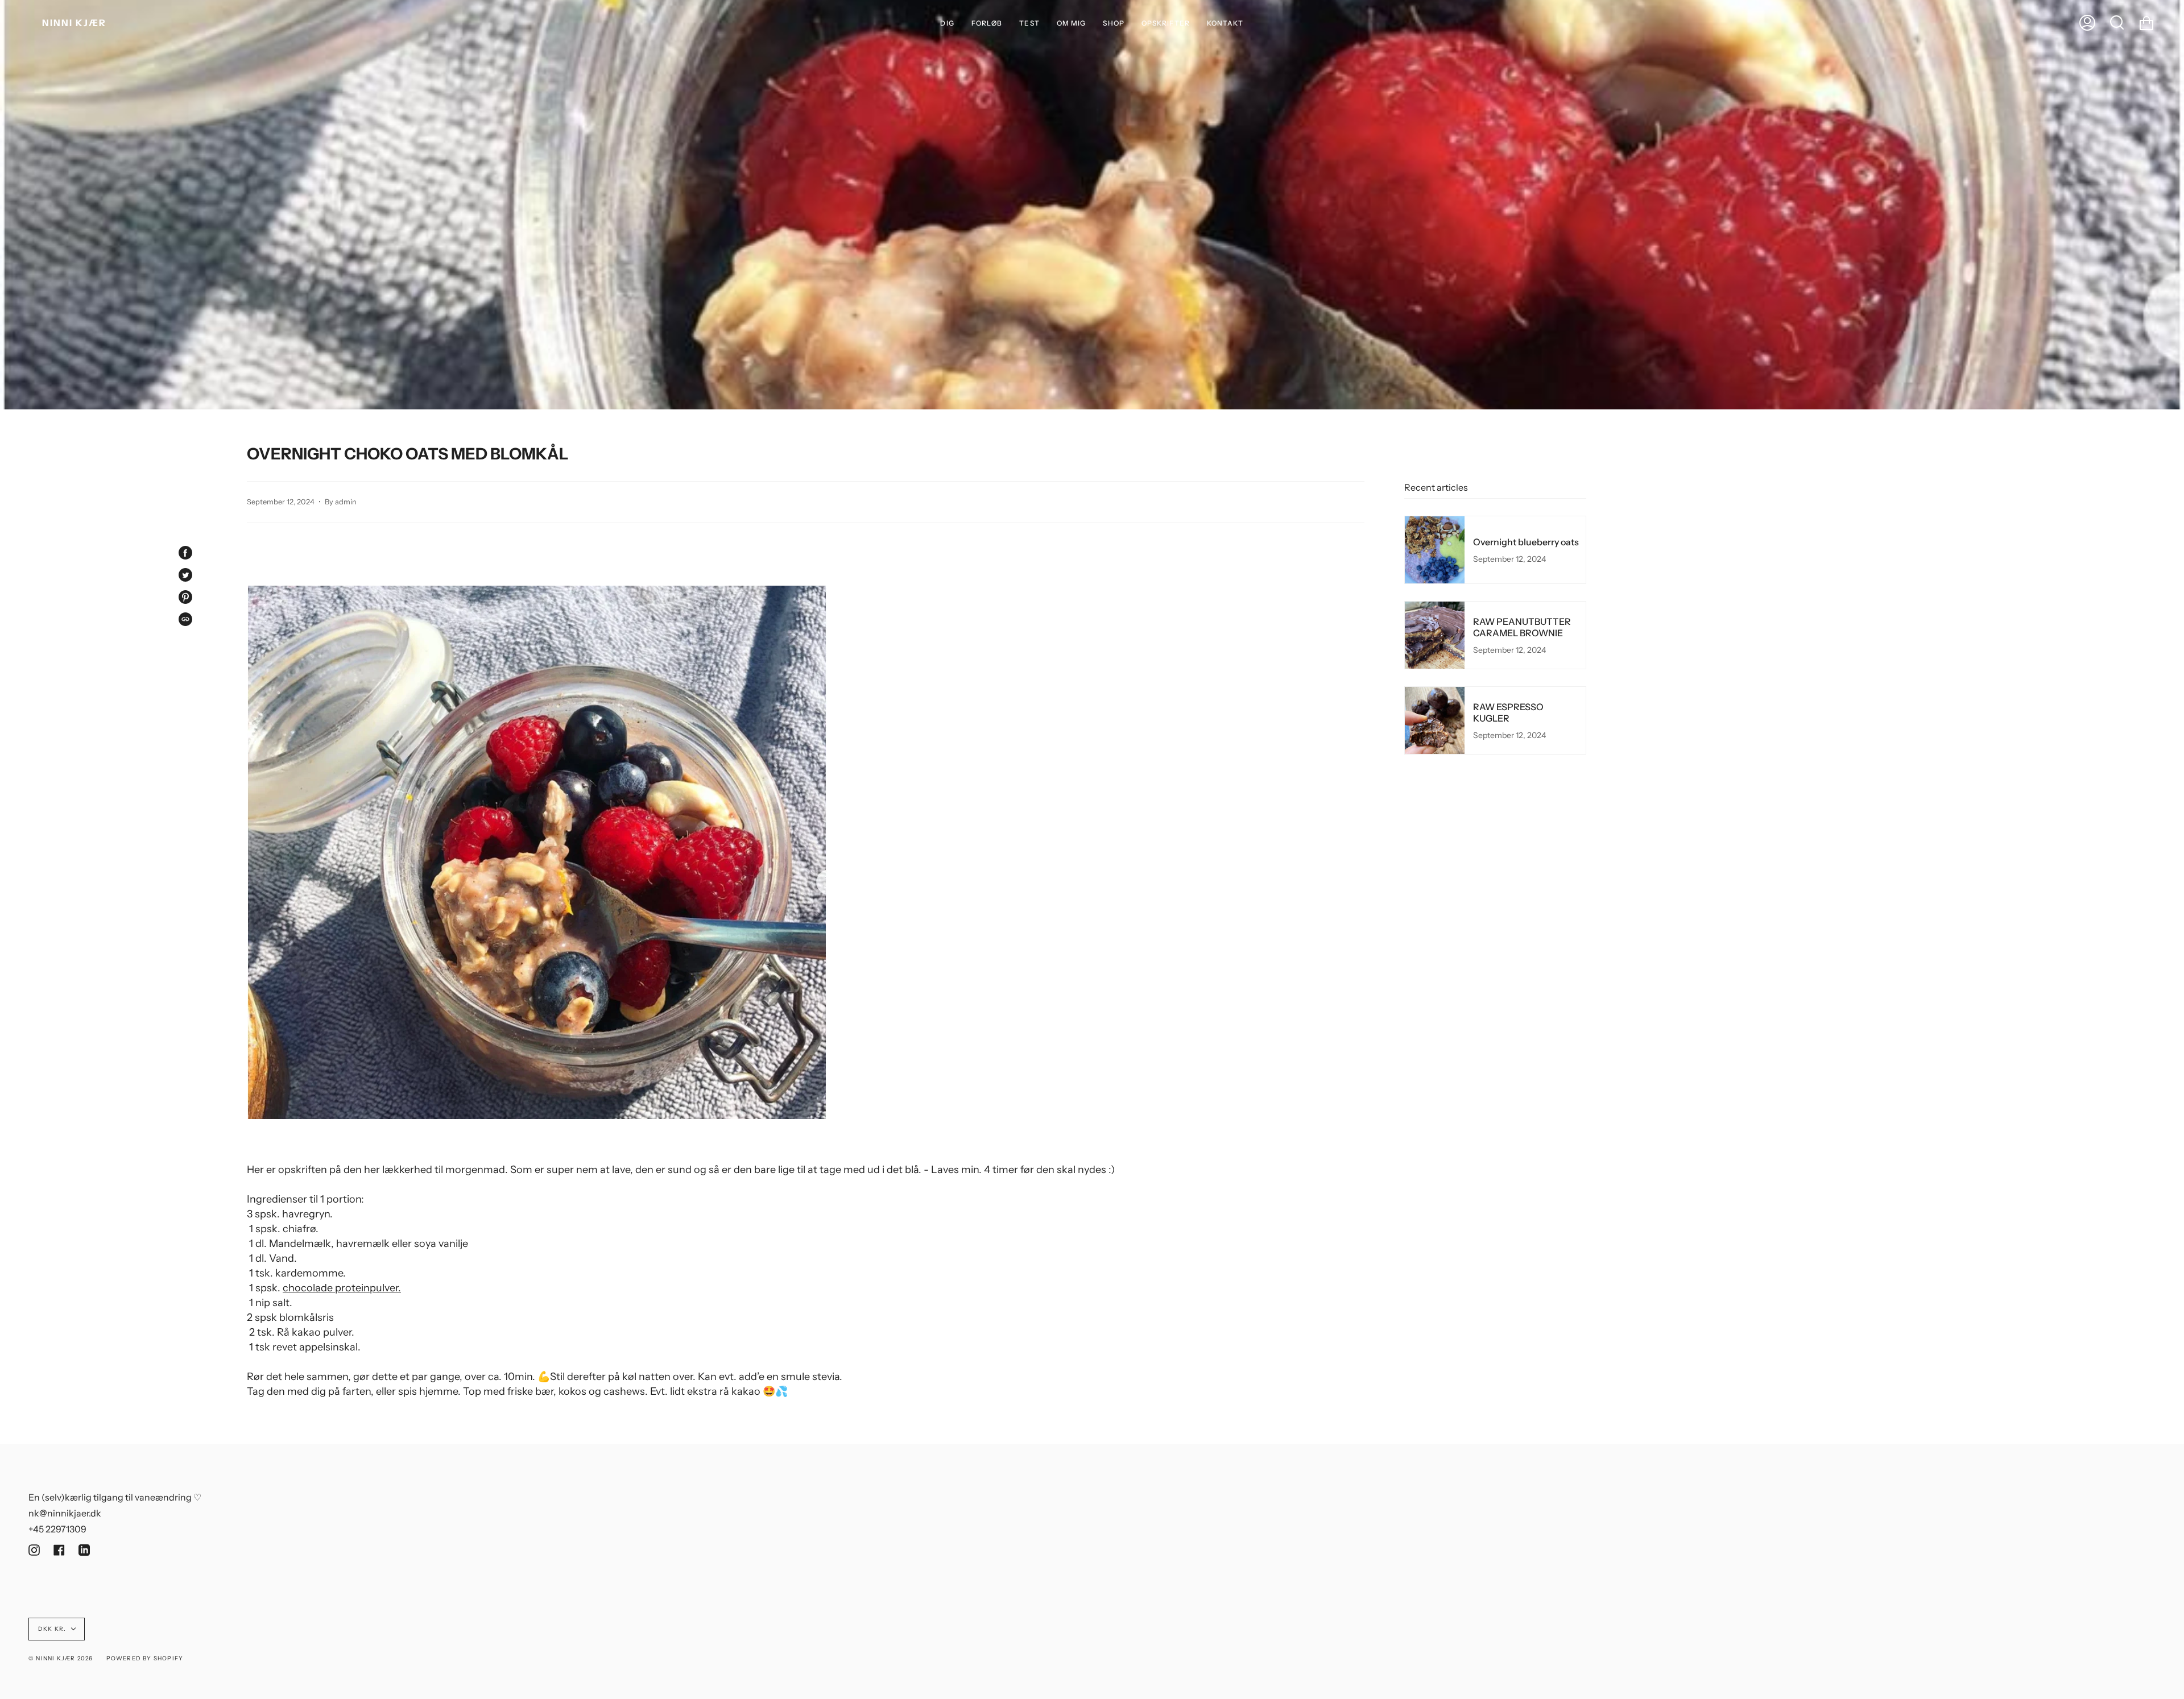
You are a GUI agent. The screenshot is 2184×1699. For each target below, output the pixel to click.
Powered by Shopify (145, 1658)
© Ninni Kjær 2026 (61, 1658)
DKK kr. (52, 1629)
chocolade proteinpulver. (342, 1288)
